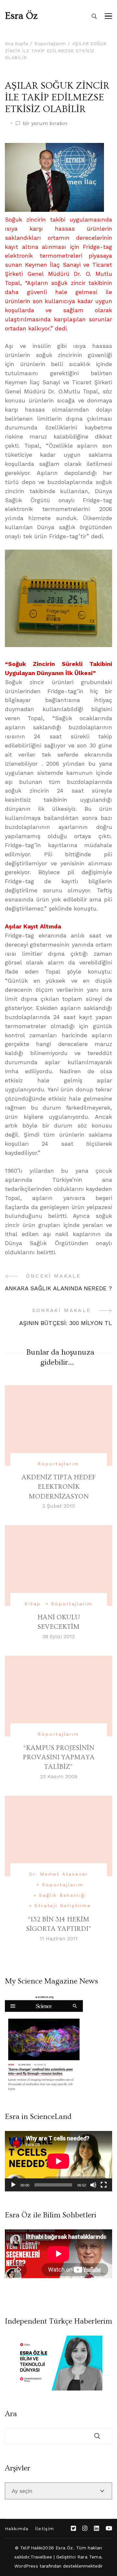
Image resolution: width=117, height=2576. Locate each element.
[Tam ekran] (104, 2185)
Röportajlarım (58, 1464)
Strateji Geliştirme (63, 1906)
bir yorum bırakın (45, 124)
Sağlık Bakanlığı (63, 1895)
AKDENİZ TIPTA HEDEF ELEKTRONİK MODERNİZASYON (58, 1487)
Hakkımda (17, 2529)
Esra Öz (21, 16)
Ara (11, 2414)
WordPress (26, 2566)
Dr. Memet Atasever (58, 1874)
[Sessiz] (93, 2185)
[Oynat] (13, 2185)
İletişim (45, 2529)
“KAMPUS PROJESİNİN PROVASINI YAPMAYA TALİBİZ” (59, 1757)
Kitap (32, 1604)
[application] (58, 2161)
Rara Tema (89, 2557)
